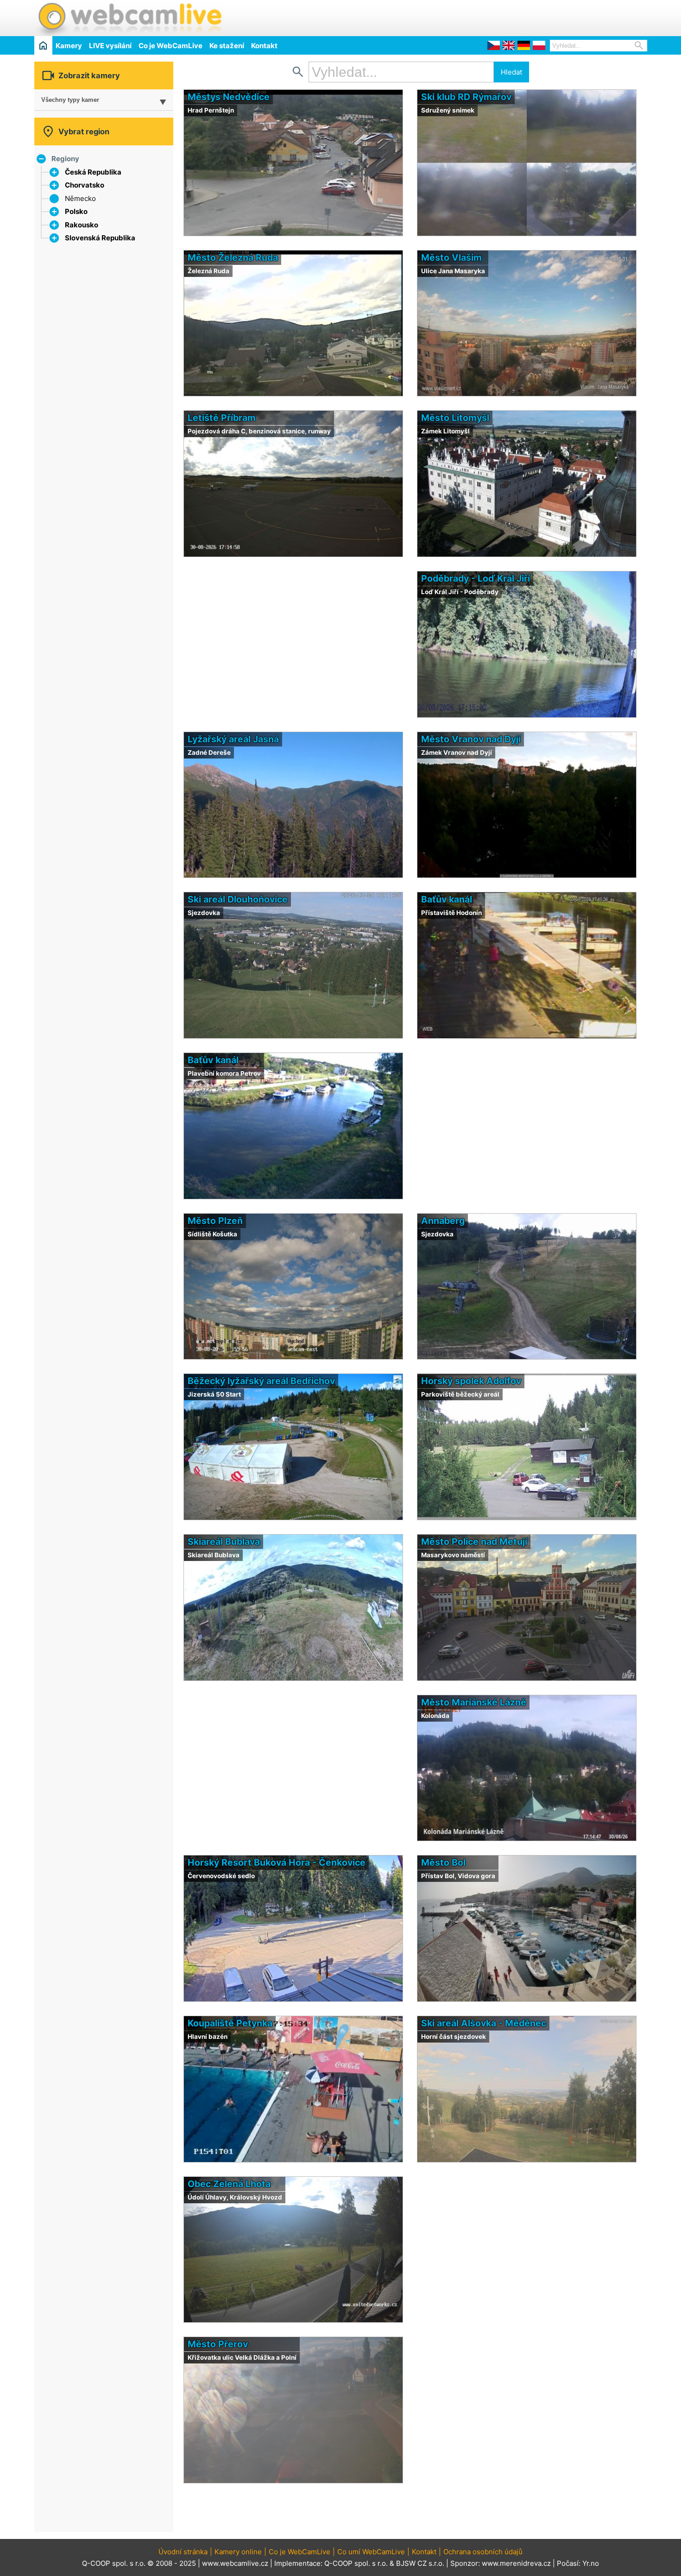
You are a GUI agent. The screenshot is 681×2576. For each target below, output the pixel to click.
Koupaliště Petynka (230, 2023)
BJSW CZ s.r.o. (420, 2563)
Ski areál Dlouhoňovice (238, 899)
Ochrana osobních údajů (483, 2552)
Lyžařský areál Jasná (233, 739)
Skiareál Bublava (224, 1542)
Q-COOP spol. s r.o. (356, 2563)
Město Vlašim (451, 257)
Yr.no (591, 2563)
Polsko (76, 211)
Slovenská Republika (100, 238)
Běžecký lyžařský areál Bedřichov (261, 1381)
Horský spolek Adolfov (471, 1381)
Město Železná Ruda (233, 257)
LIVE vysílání (110, 46)
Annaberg (443, 1221)
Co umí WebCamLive (371, 2552)
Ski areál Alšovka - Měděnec (484, 2023)
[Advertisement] (539, 17)
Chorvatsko (85, 185)
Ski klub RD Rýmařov (466, 97)
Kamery (69, 46)
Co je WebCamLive (170, 46)
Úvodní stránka (183, 2552)
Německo (80, 198)
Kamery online (238, 2552)
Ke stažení (227, 46)
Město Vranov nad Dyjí (471, 739)
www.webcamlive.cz (235, 2563)
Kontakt (264, 46)
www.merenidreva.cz (516, 2563)
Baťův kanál (447, 899)
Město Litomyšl (455, 418)
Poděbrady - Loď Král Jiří (476, 578)
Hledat (511, 72)
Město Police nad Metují (474, 1542)
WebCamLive (129, 18)
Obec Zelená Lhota (229, 2184)
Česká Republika (93, 172)
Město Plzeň (215, 1221)
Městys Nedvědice (229, 97)
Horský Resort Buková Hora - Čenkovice (277, 1862)
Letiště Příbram (222, 418)
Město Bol (443, 1862)
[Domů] (43, 45)
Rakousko (82, 225)
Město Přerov (218, 2344)
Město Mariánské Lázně (474, 1702)
